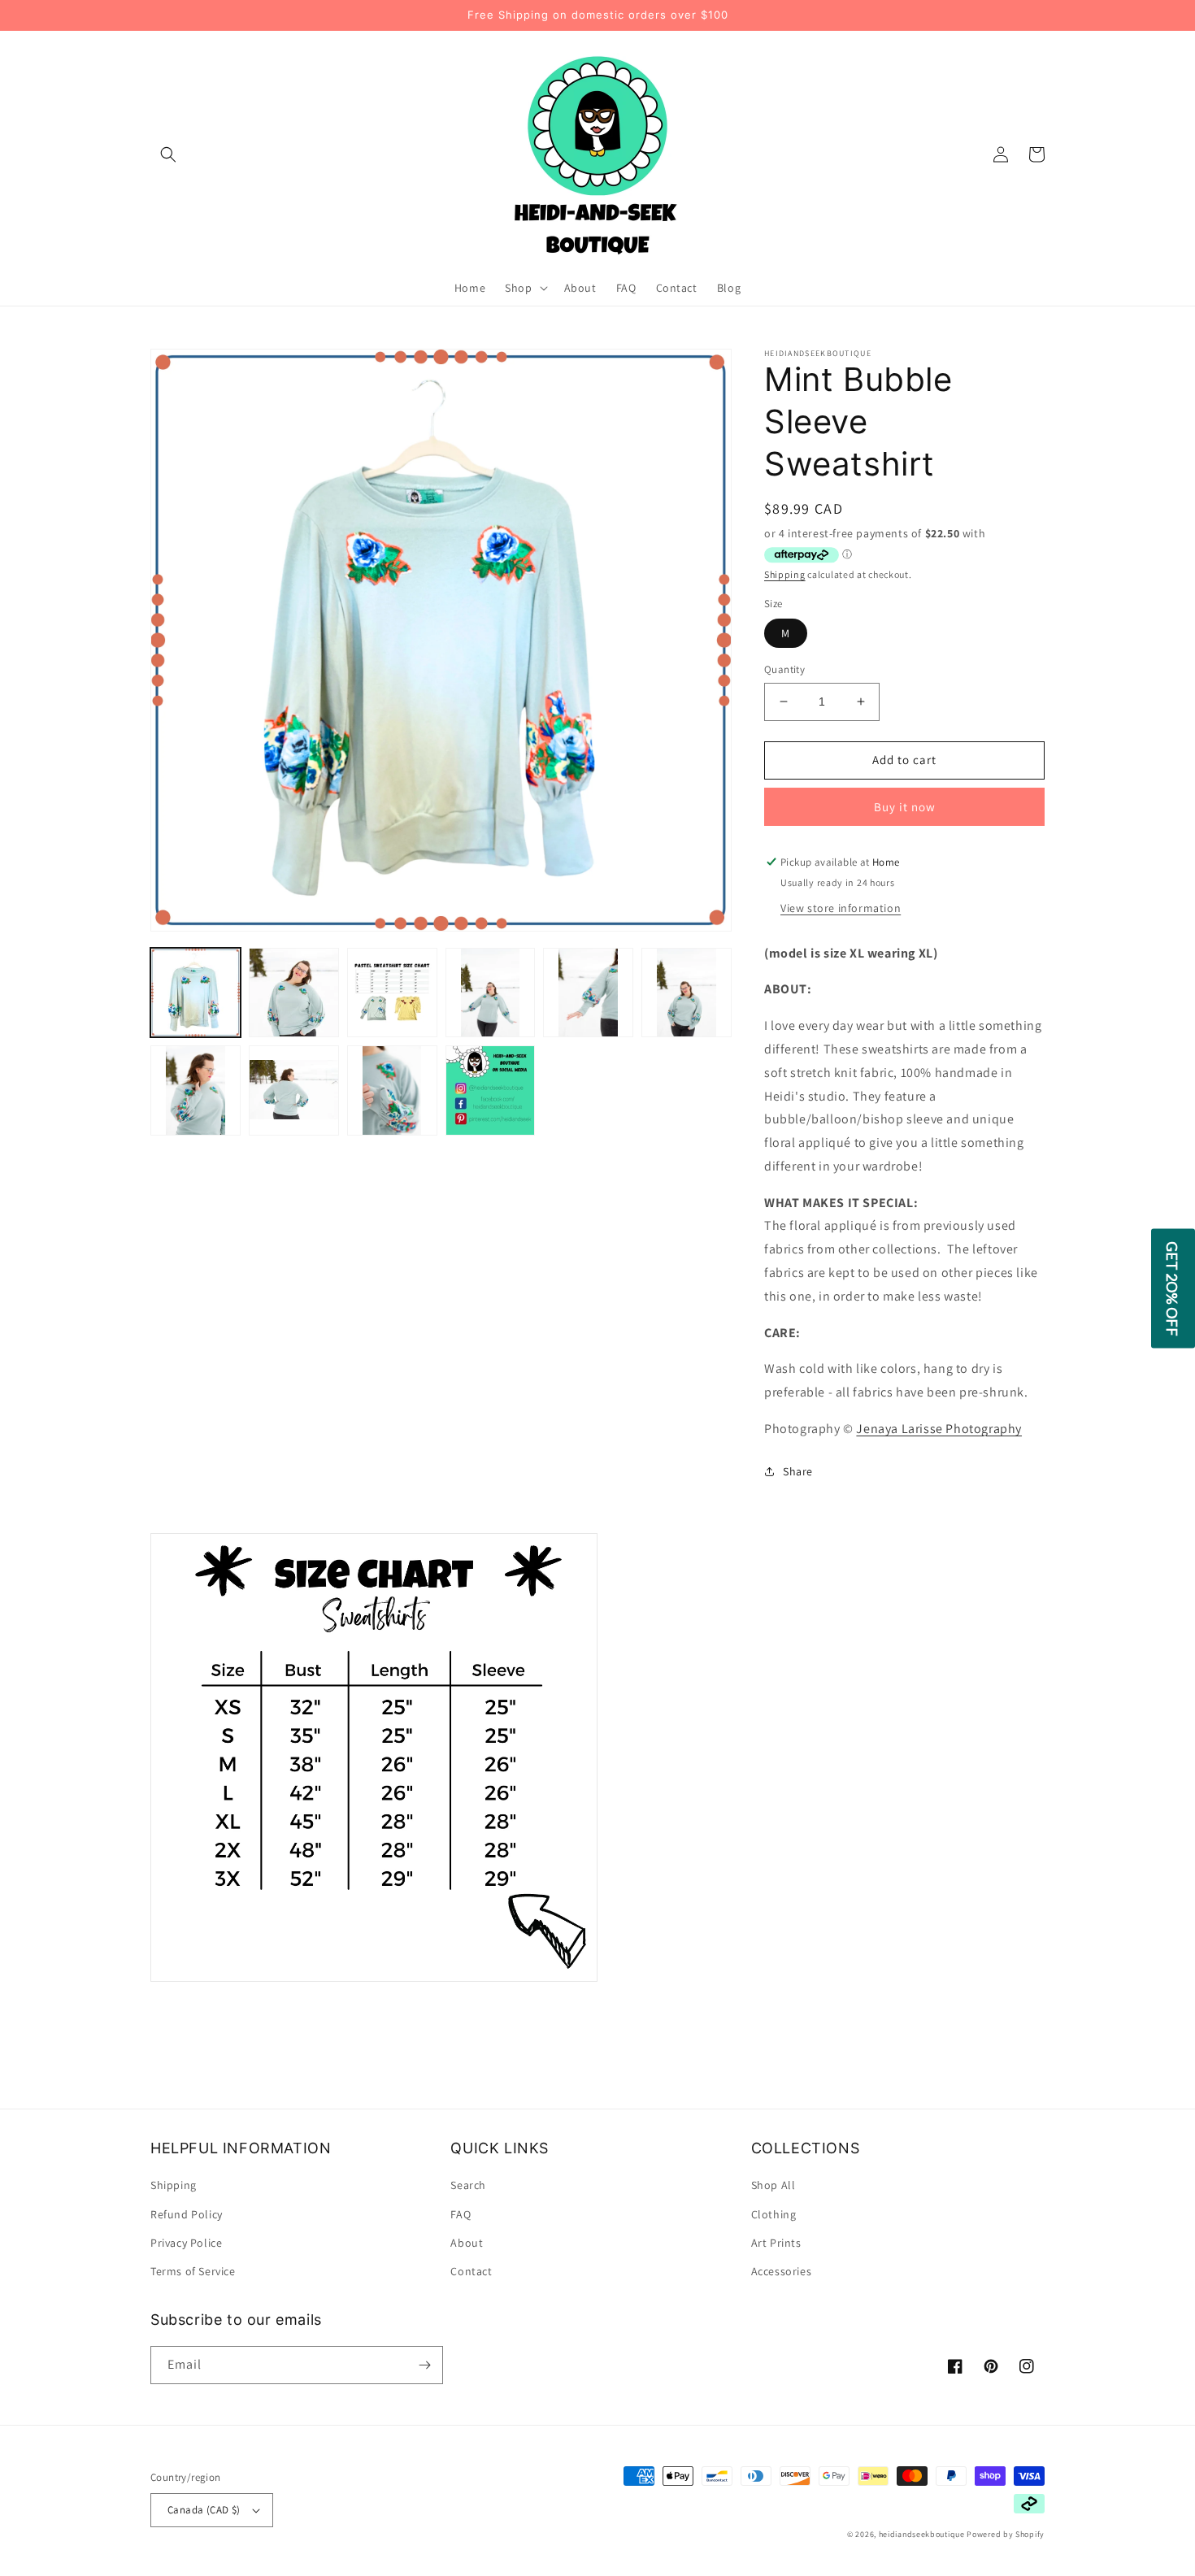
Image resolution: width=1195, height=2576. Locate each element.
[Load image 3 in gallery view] (392, 993)
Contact (471, 2271)
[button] (168, 154)
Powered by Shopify (1006, 2534)
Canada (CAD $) (204, 2510)
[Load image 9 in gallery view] (392, 1090)
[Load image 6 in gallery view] (687, 993)
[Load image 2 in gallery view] (294, 993)
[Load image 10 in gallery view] (491, 1090)
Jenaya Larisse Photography (939, 1429)
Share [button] (798, 1471)
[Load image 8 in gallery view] (294, 1090)
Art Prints (776, 2243)
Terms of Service (193, 2271)
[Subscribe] (424, 2365)
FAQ (461, 2214)
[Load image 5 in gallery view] (588, 993)
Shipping (785, 574)
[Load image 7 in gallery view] (196, 1090)
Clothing (774, 2214)
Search (468, 2185)
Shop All (773, 2185)
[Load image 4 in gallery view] (491, 993)
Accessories (782, 2271)
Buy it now (905, 807)
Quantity (784, 669)
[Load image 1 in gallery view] (196, 993)
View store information (841, 908)
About (467, 2243)
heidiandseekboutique (922, 2534)
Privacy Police (186, 2243)
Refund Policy (187, 2214)
